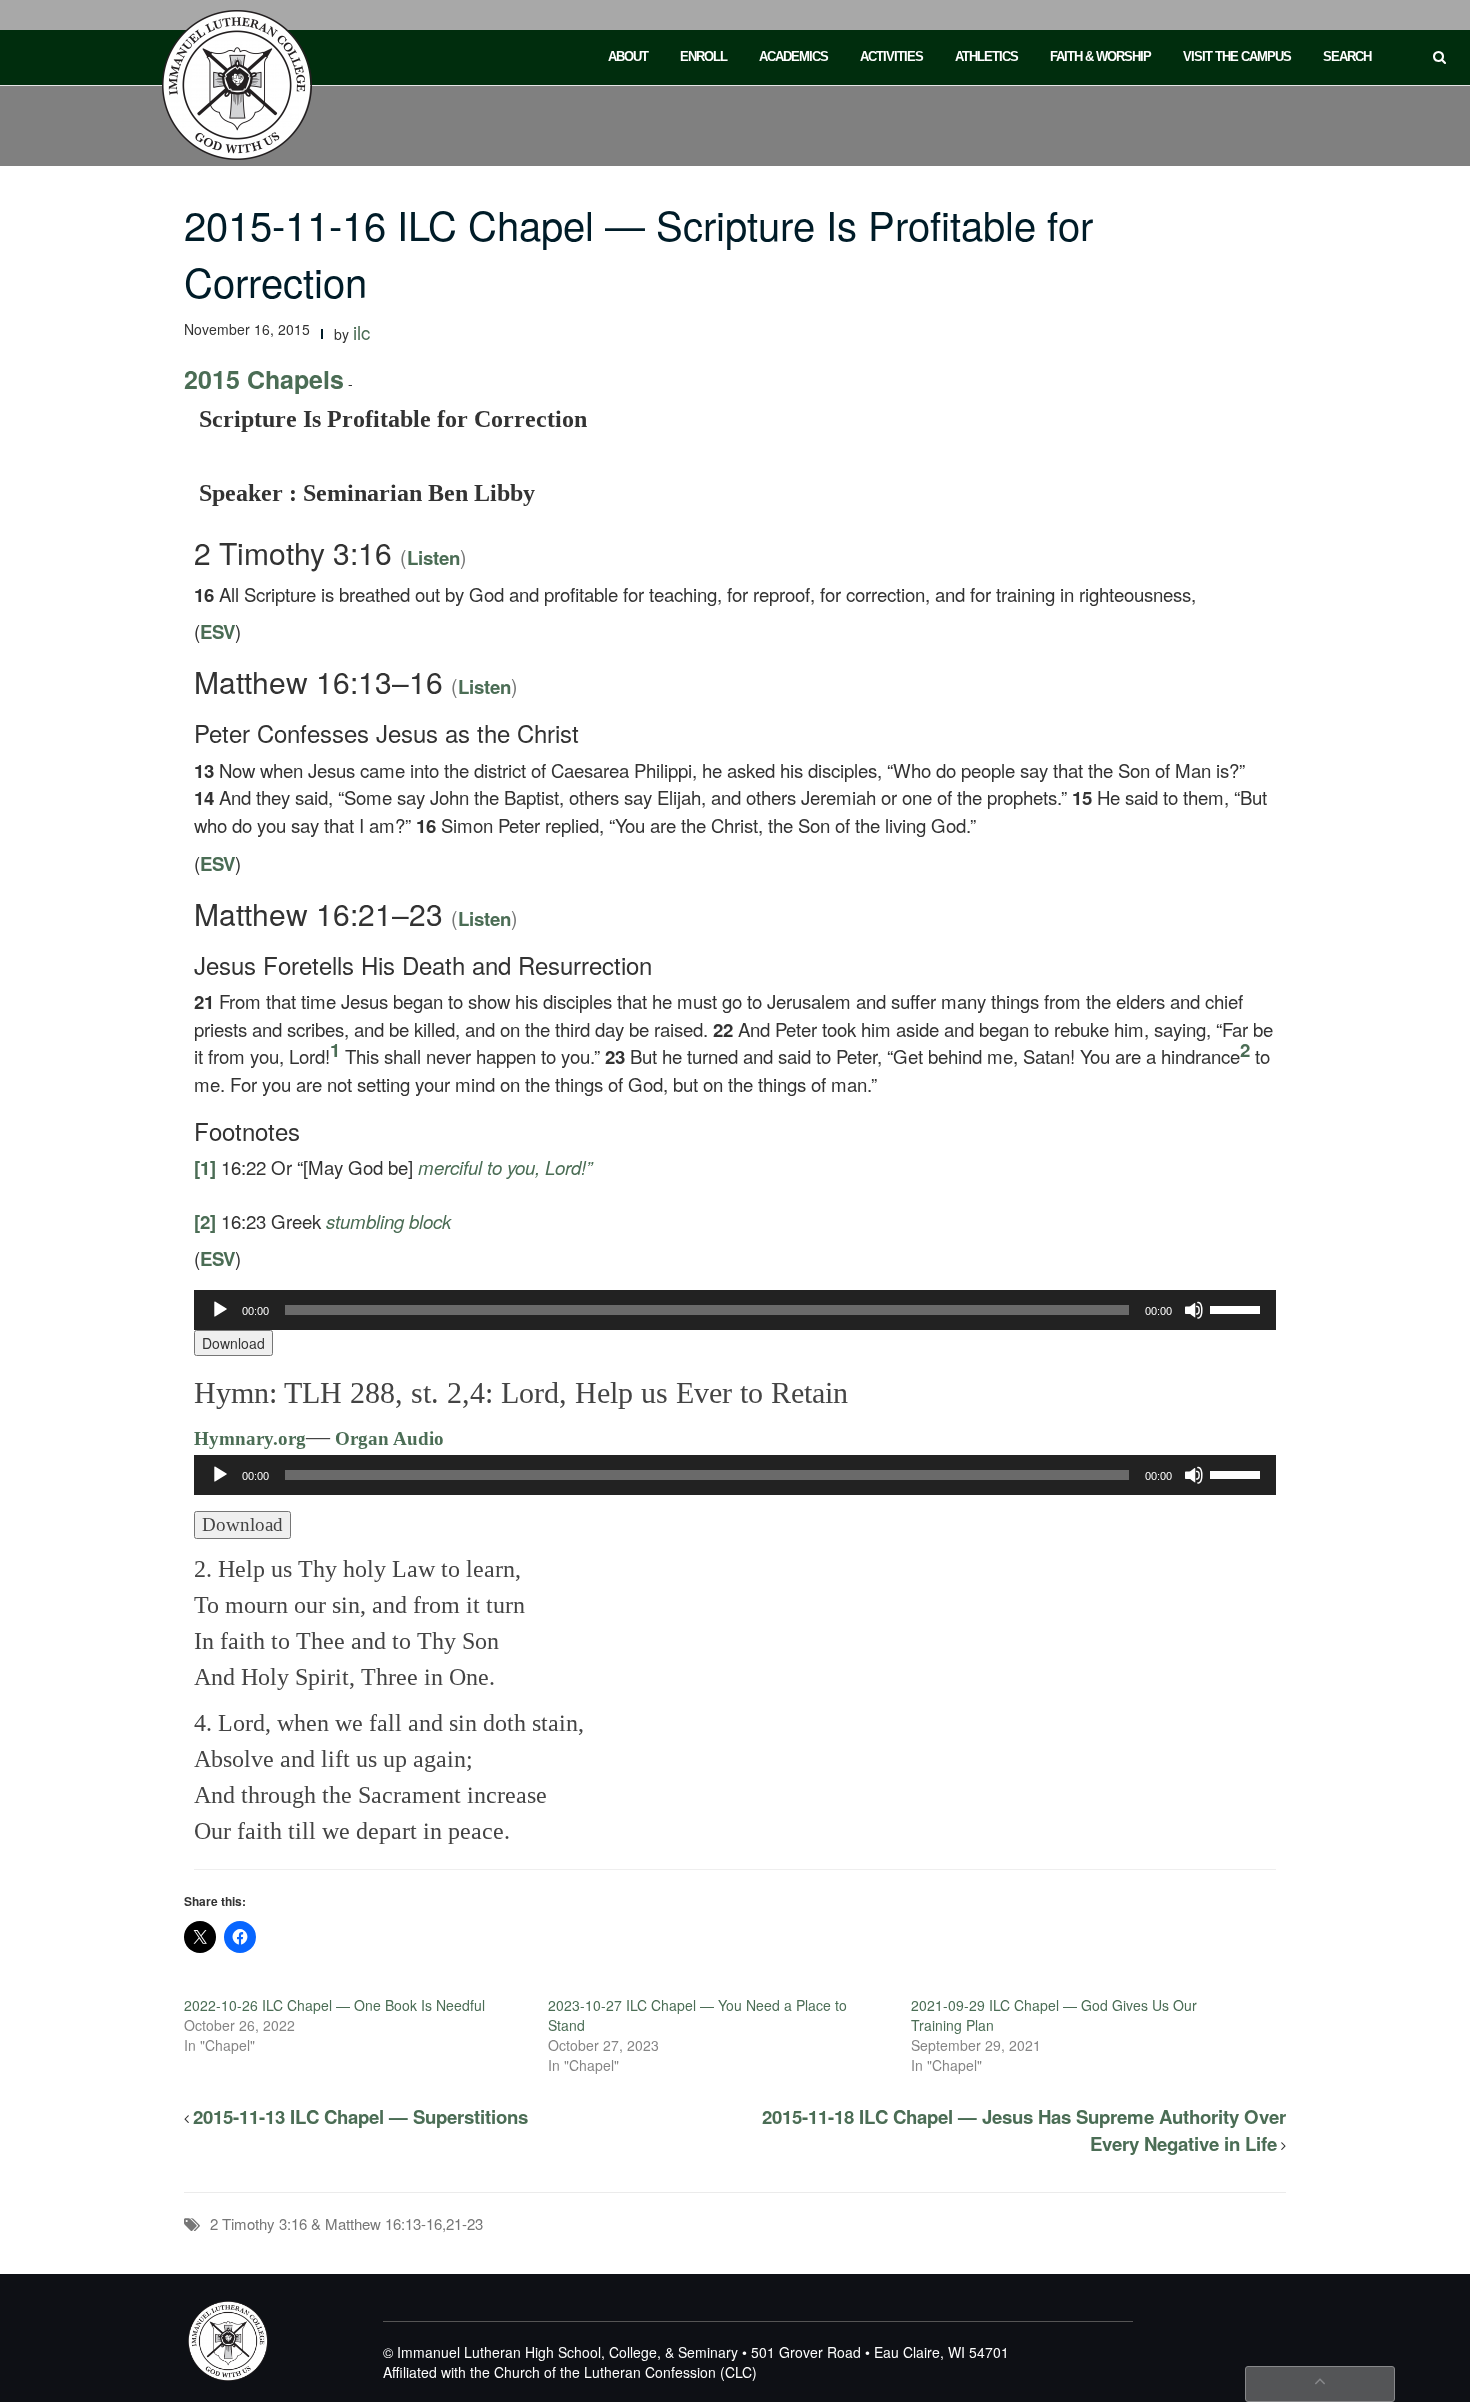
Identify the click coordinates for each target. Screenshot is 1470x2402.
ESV (217, 631)
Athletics (986, 56)
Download (233, 1343)
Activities (891, 56)
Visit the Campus (1237, 56)
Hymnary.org (250, 1438)
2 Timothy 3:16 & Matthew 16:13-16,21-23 (346, 2223)
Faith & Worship (1100, 56)
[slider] (1238, 1308)
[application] (735, 1310)
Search (1347, 56)
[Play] (220, 1310)
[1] (205, 1167)
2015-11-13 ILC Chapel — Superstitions (360, 2116)
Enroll (703, 56)
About (628, 56)
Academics (793, 56)
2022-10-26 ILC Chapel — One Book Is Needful (334, 2005)
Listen (433, 557)
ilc (361, 332)
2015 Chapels (264, 379)
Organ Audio (387, 1438)
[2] (205, 1221)
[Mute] (1194, 1310)
